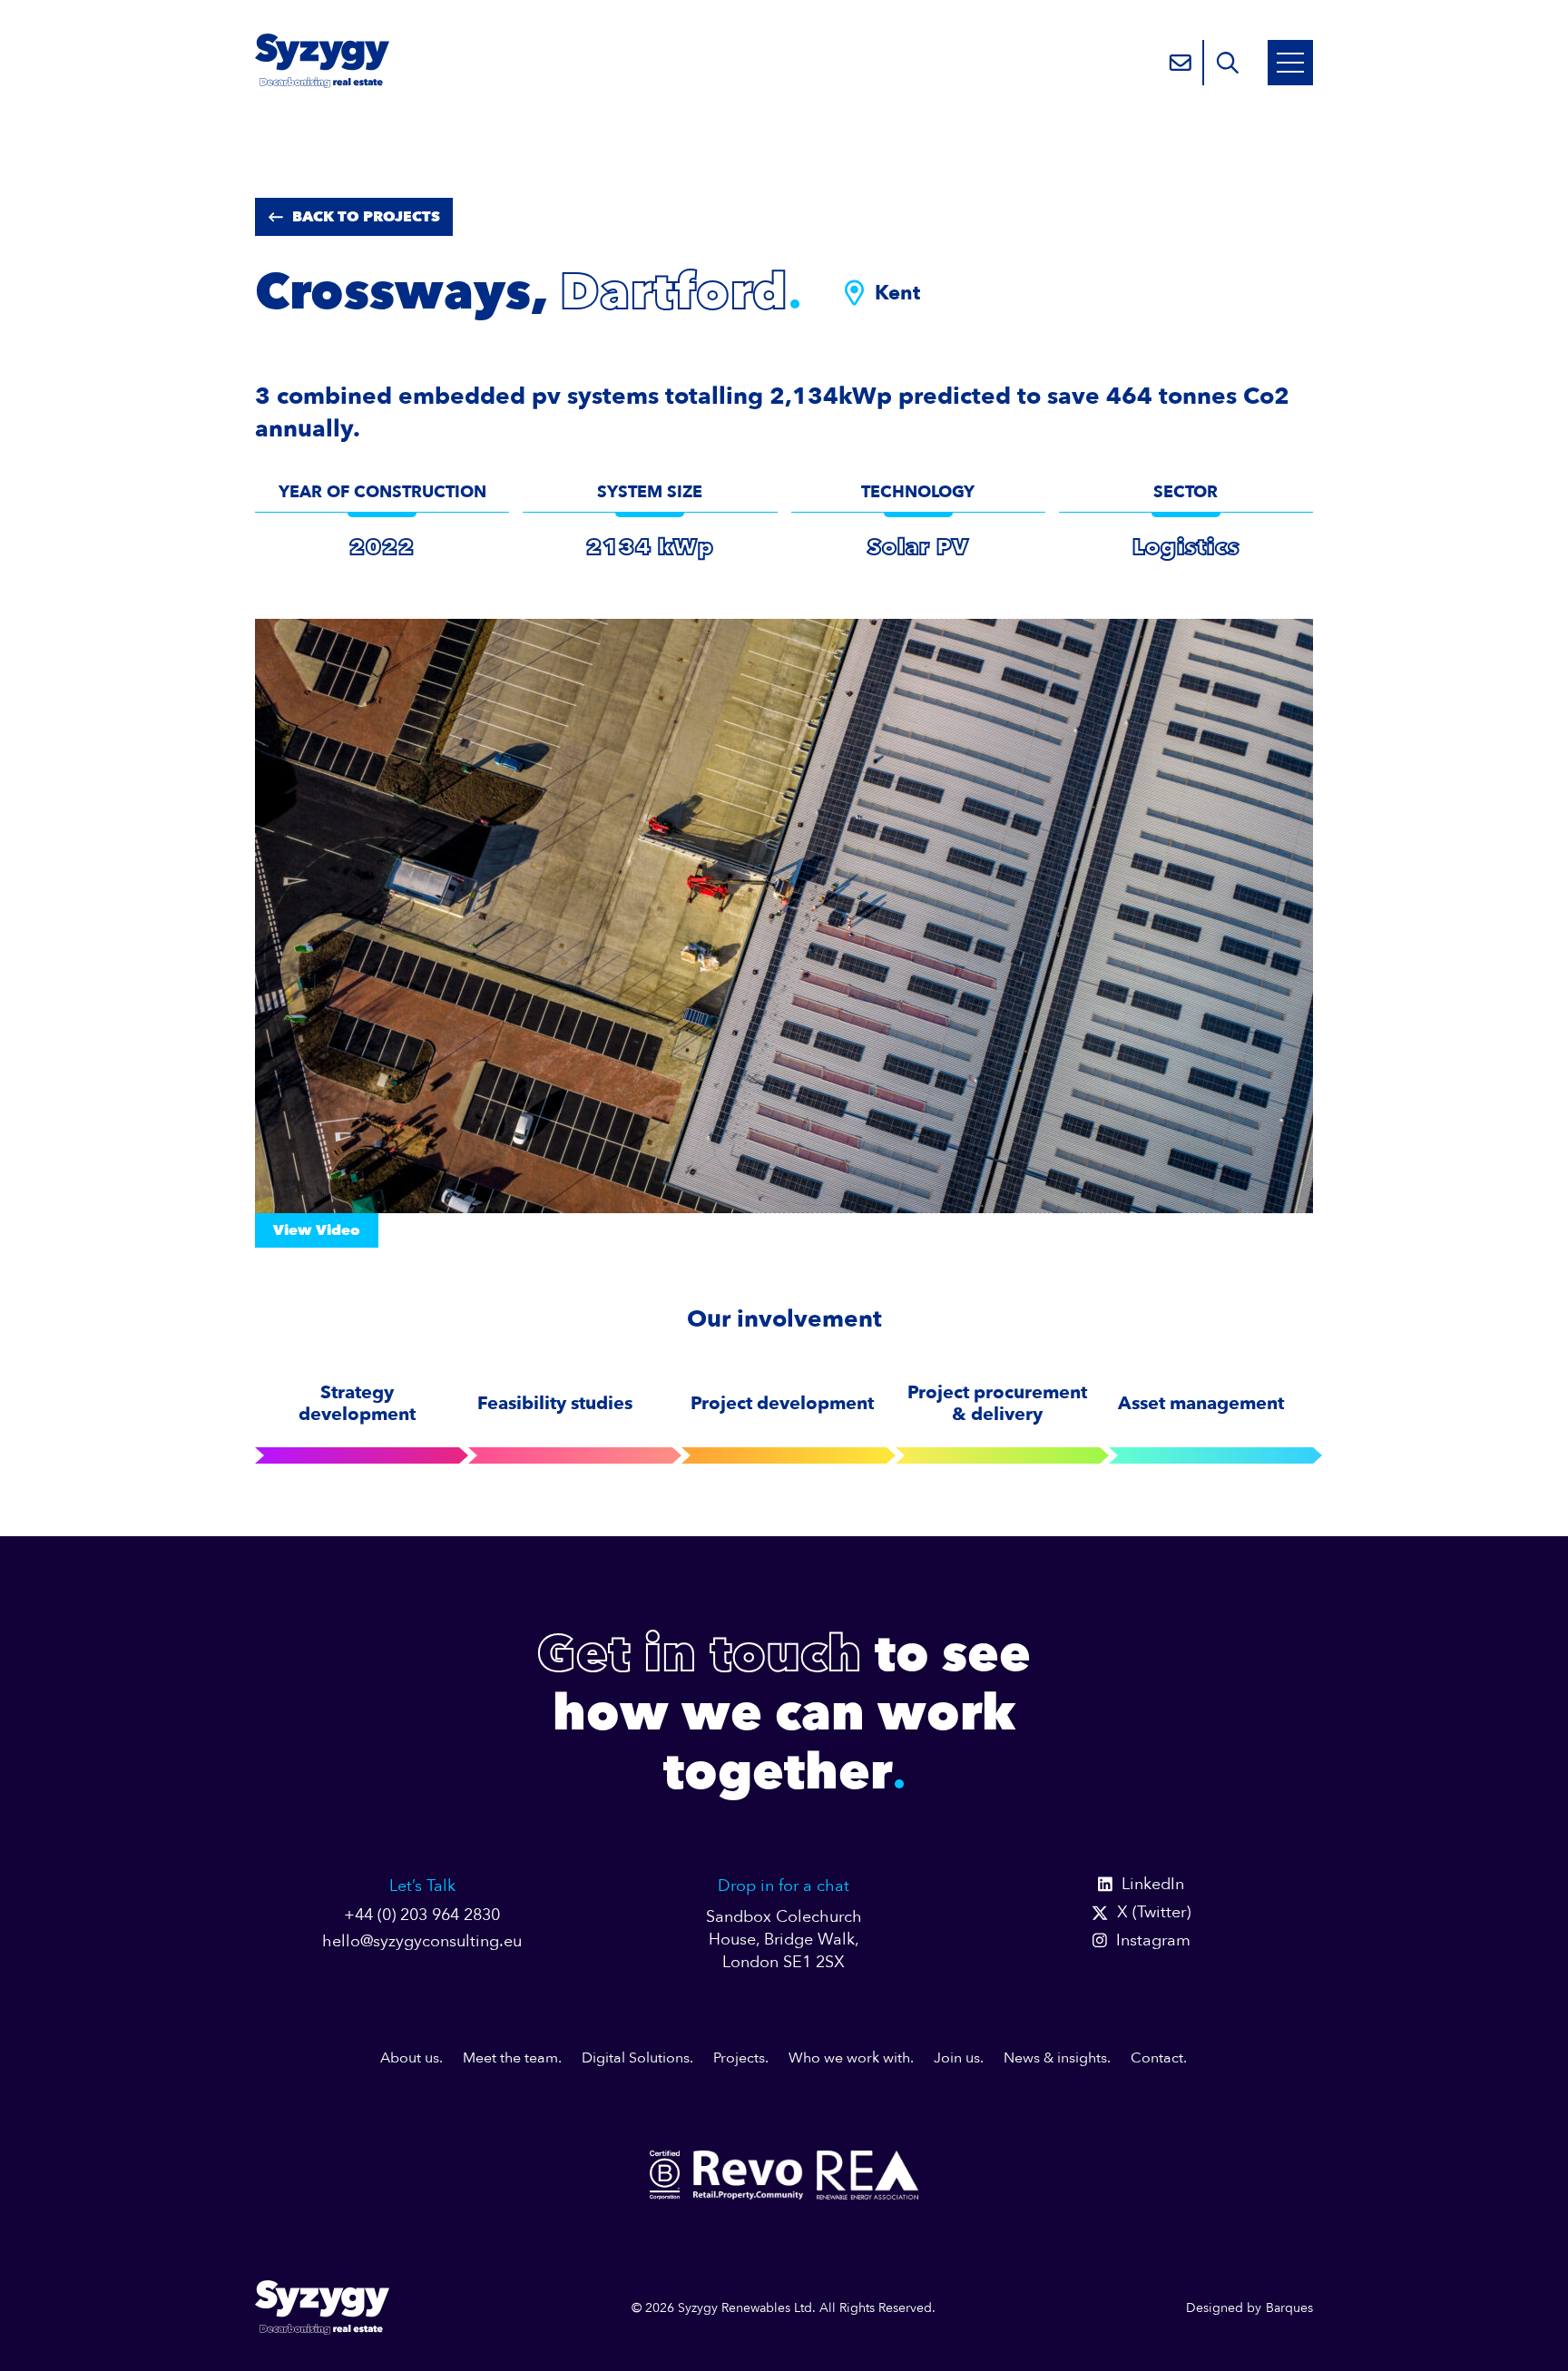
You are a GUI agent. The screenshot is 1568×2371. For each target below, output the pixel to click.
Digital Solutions (636, 2058)
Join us (957, 2058)
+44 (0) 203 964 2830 (422, 1915)
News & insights (1055, 2058)
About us (410, 2058)
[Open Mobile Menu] (1290, 63)
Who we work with (849, 2058)
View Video (317, 1230)
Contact (1157, 2058)
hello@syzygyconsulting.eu (422, 1941)
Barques (1289, 2308)
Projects (739, 2058)
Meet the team (510, 2058)
